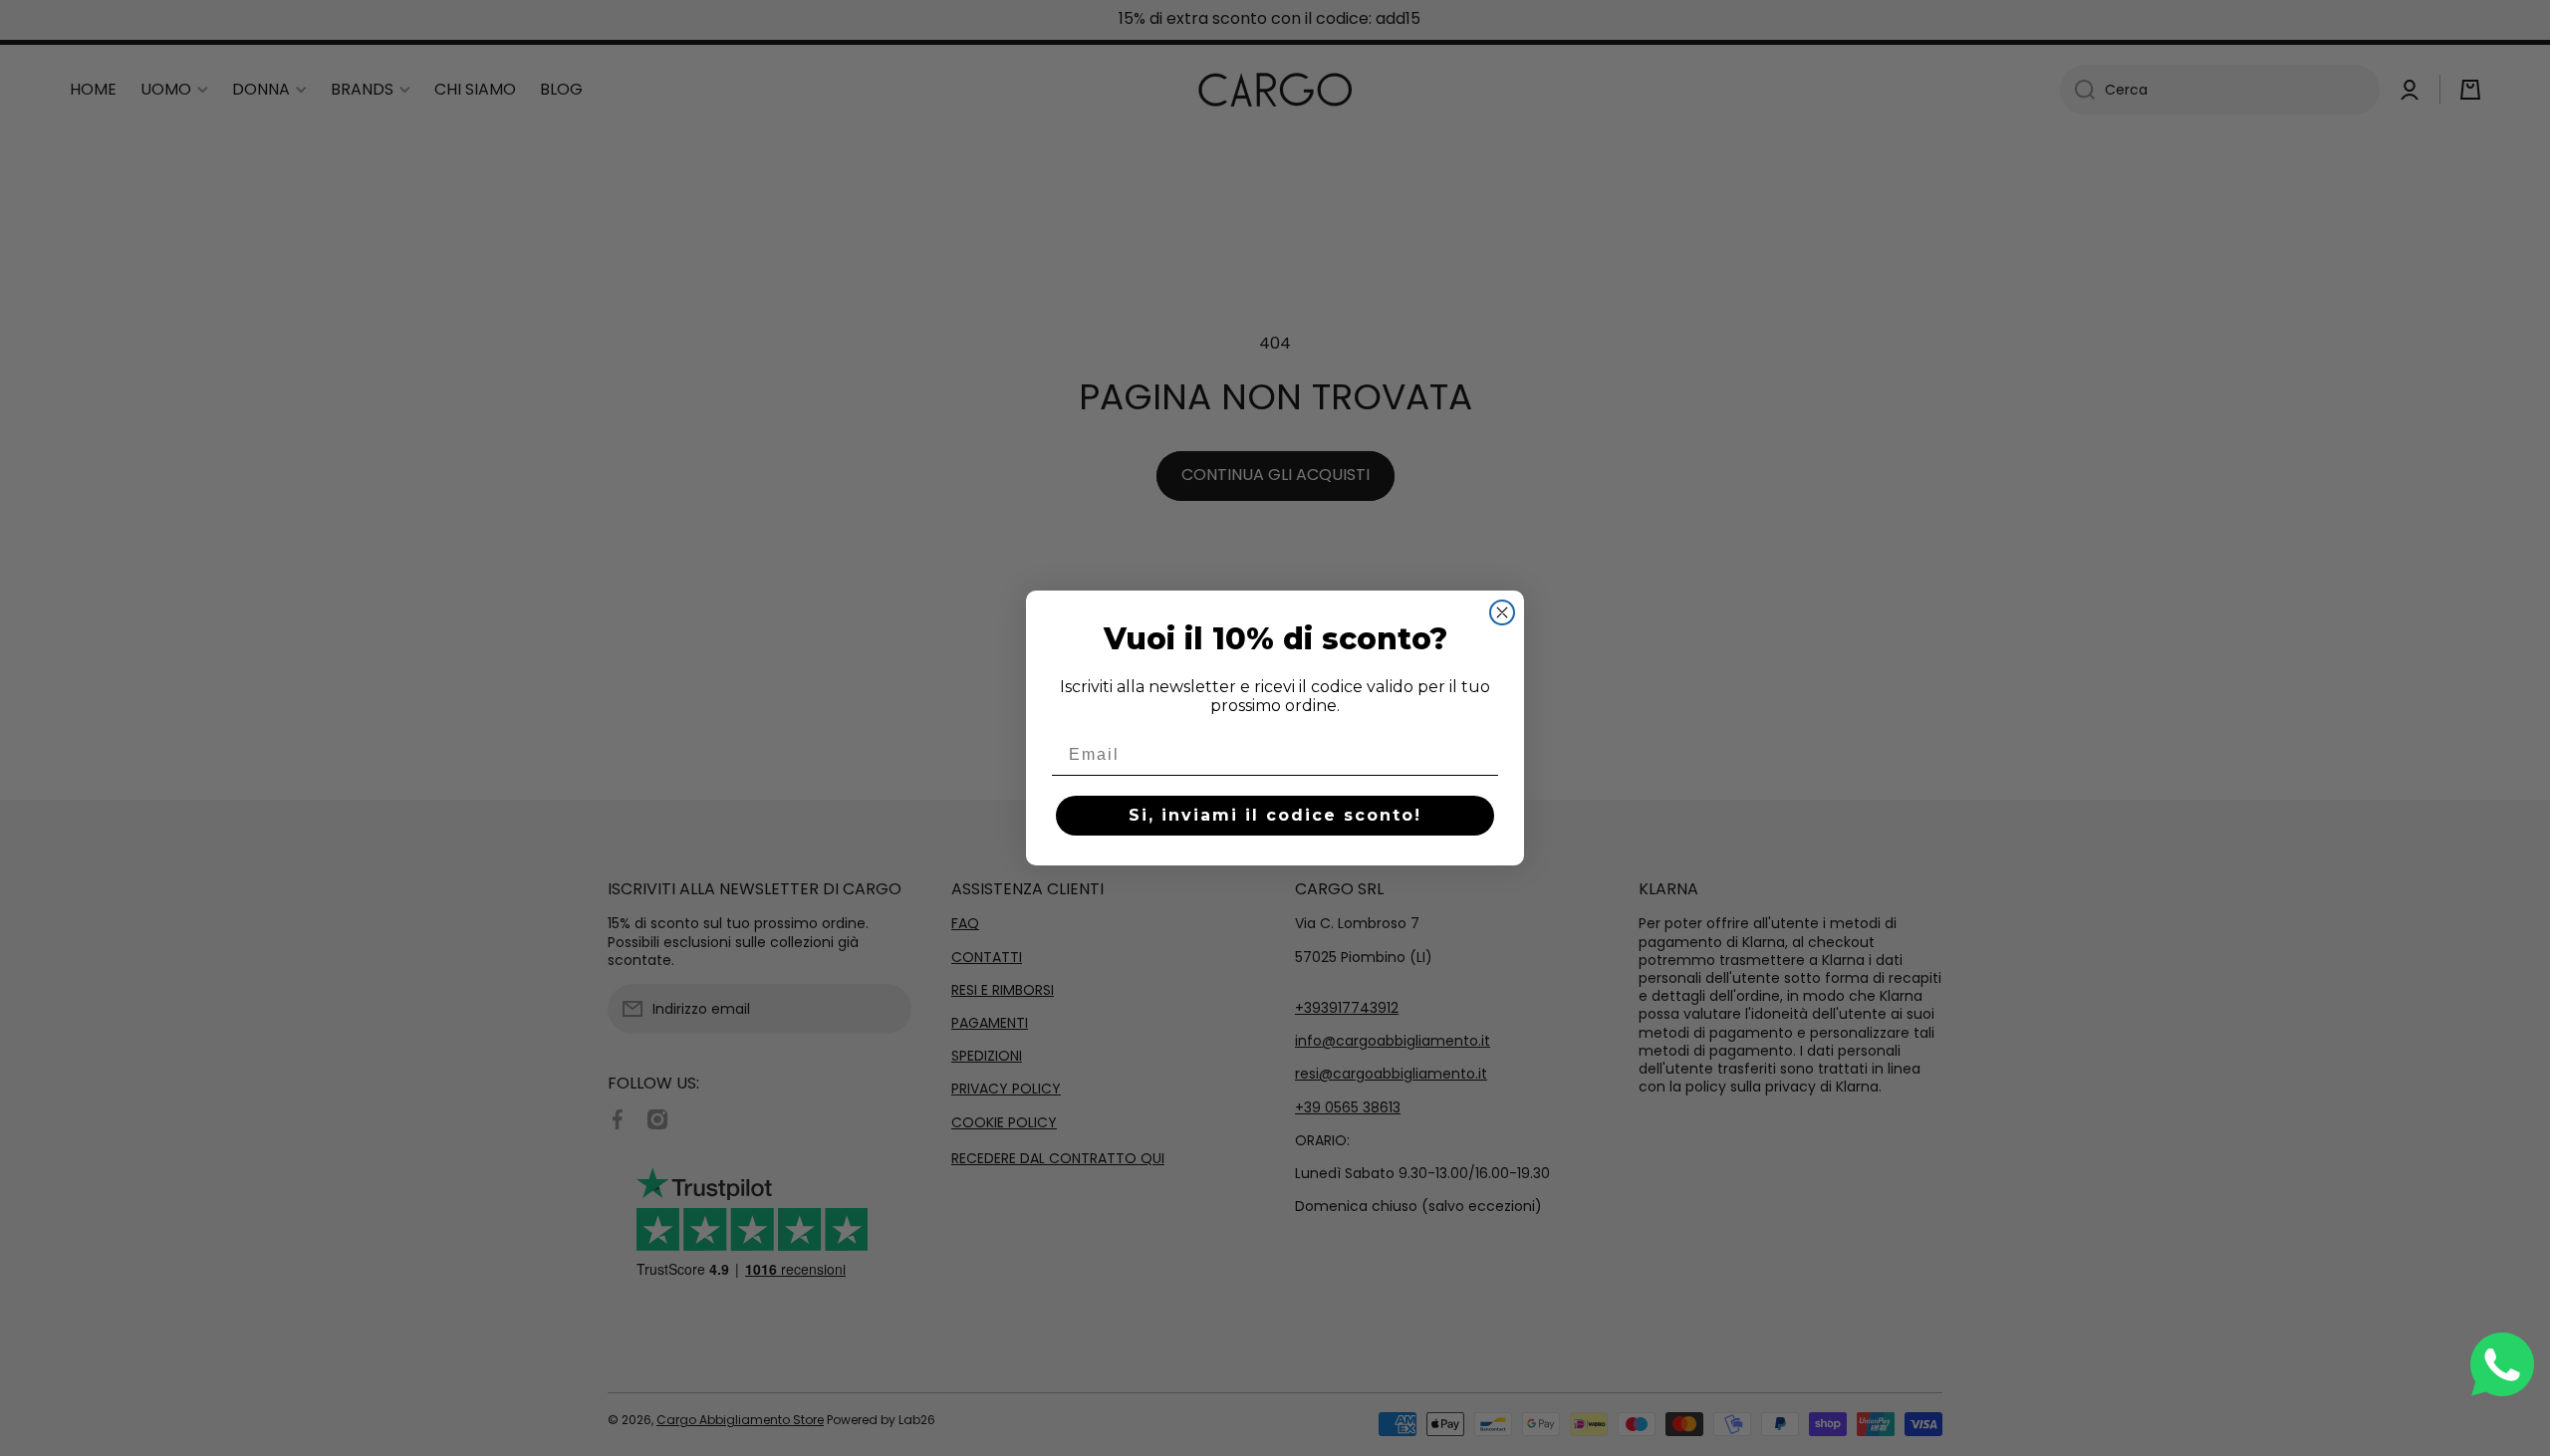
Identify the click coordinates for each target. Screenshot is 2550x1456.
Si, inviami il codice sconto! (1275, 815)
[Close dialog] (1502, 612)
